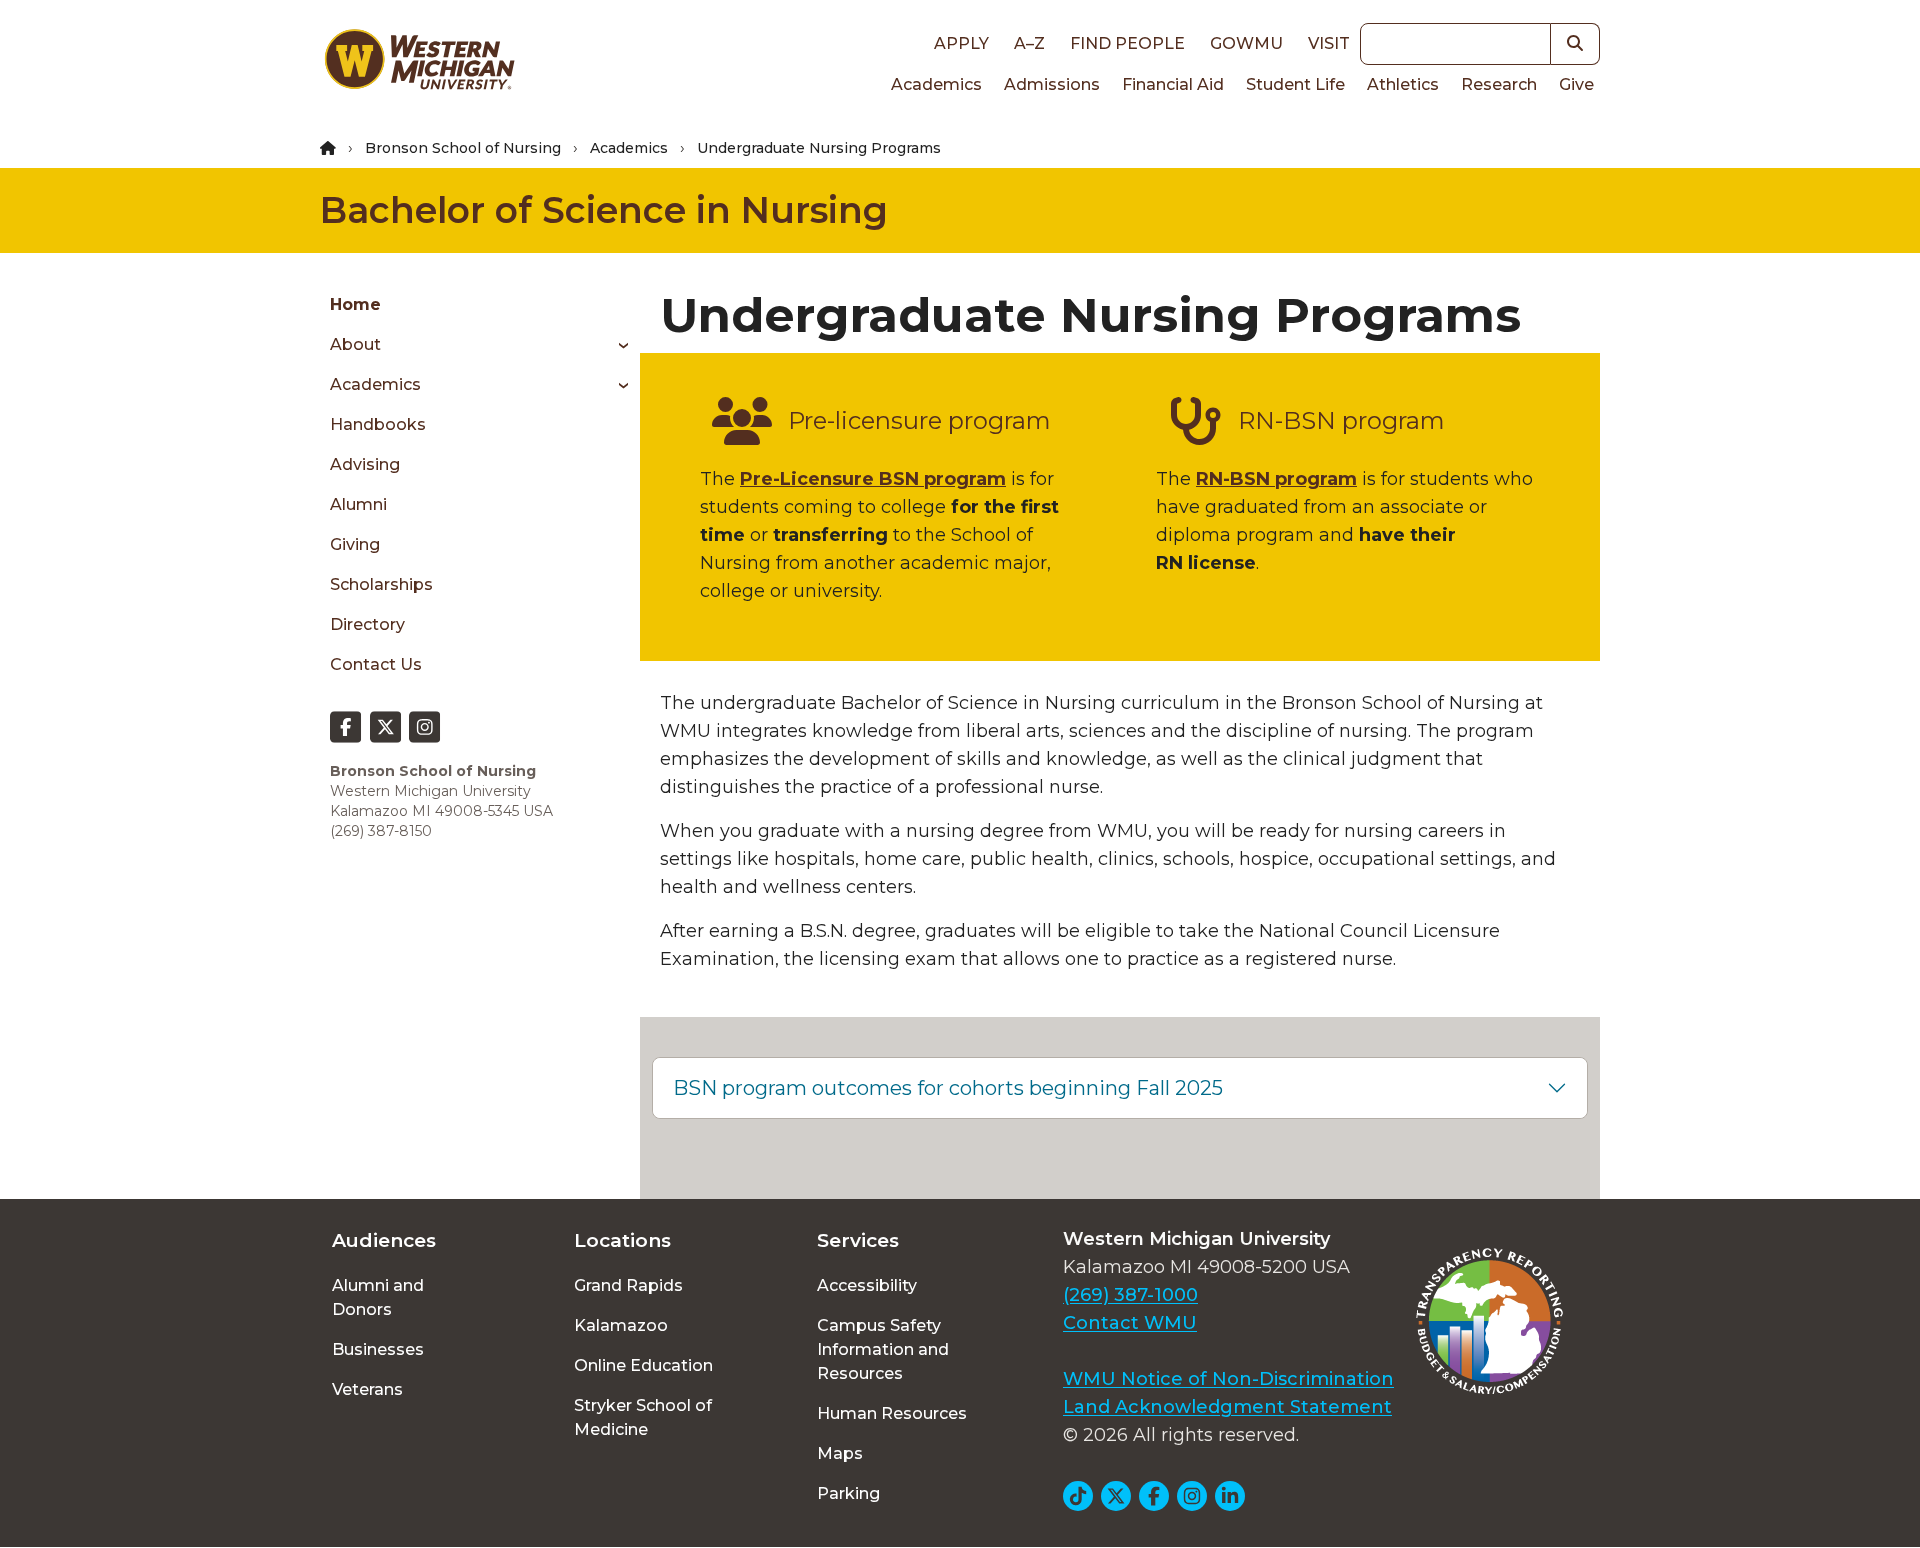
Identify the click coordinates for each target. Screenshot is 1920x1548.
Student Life (1295, 84)
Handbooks (378, 424)
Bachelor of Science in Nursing (604, 210)
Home (355, 304)
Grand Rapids (628, 1285)
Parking (848, 1493)
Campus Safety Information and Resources (883, 1349)
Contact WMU (1130, 1323)
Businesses (378, 1349)
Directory (367, 624)
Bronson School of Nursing (463, 148)
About (355, 344)
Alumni (358, 504)
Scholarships (381, 584)
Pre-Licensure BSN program (873, 479)
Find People (1127, 43)
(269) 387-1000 (1130, 1295)
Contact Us (376, 664)
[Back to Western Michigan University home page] (419, 64)
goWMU (1246, 43)
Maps (840, 1453)
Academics (936, 84)
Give (1576, 84)
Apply (961, 43)
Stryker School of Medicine (643, 1417)
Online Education (643, 1365)
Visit (1329, 43)
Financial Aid (1173, 84)
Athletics (1403, 84)
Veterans (367, 1389)
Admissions (1052, 84)
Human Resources (892, 1413)
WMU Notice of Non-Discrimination (1228, 1379)
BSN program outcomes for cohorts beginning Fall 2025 (948, 1088)
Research (1499, 84)
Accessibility (867, 1285)
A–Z (1029, 43)
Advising (365, 464)
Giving (355, 544)
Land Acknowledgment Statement (1227, 1407)
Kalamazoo (621, 1325)
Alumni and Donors (378, 1297)
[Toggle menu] (616, 345)
